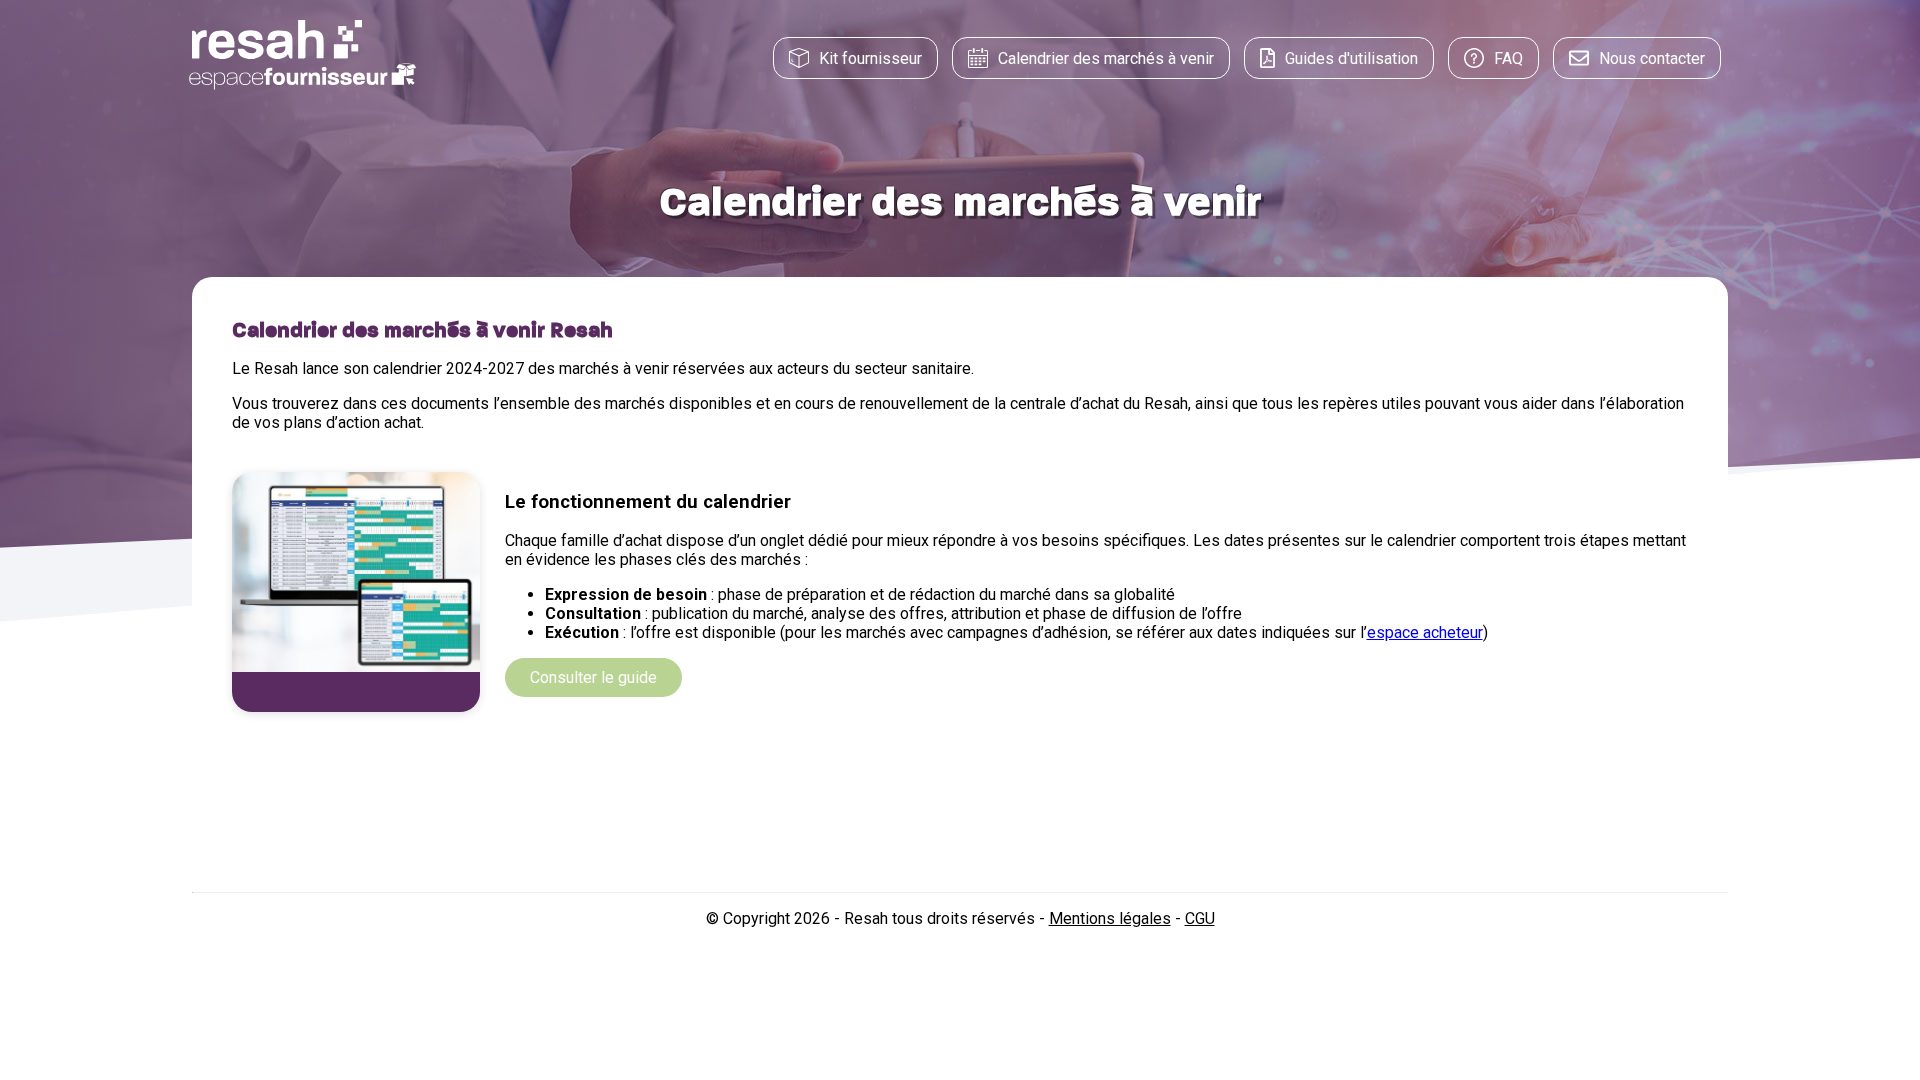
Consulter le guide (593, 677)
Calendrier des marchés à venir (1106, 58)
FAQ (1508, 58)
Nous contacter (1652, 58)
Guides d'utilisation (1351, 58)
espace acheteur (1425, 632)
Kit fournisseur (870, 58)
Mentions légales (1110, 918)
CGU (1200, 918)
